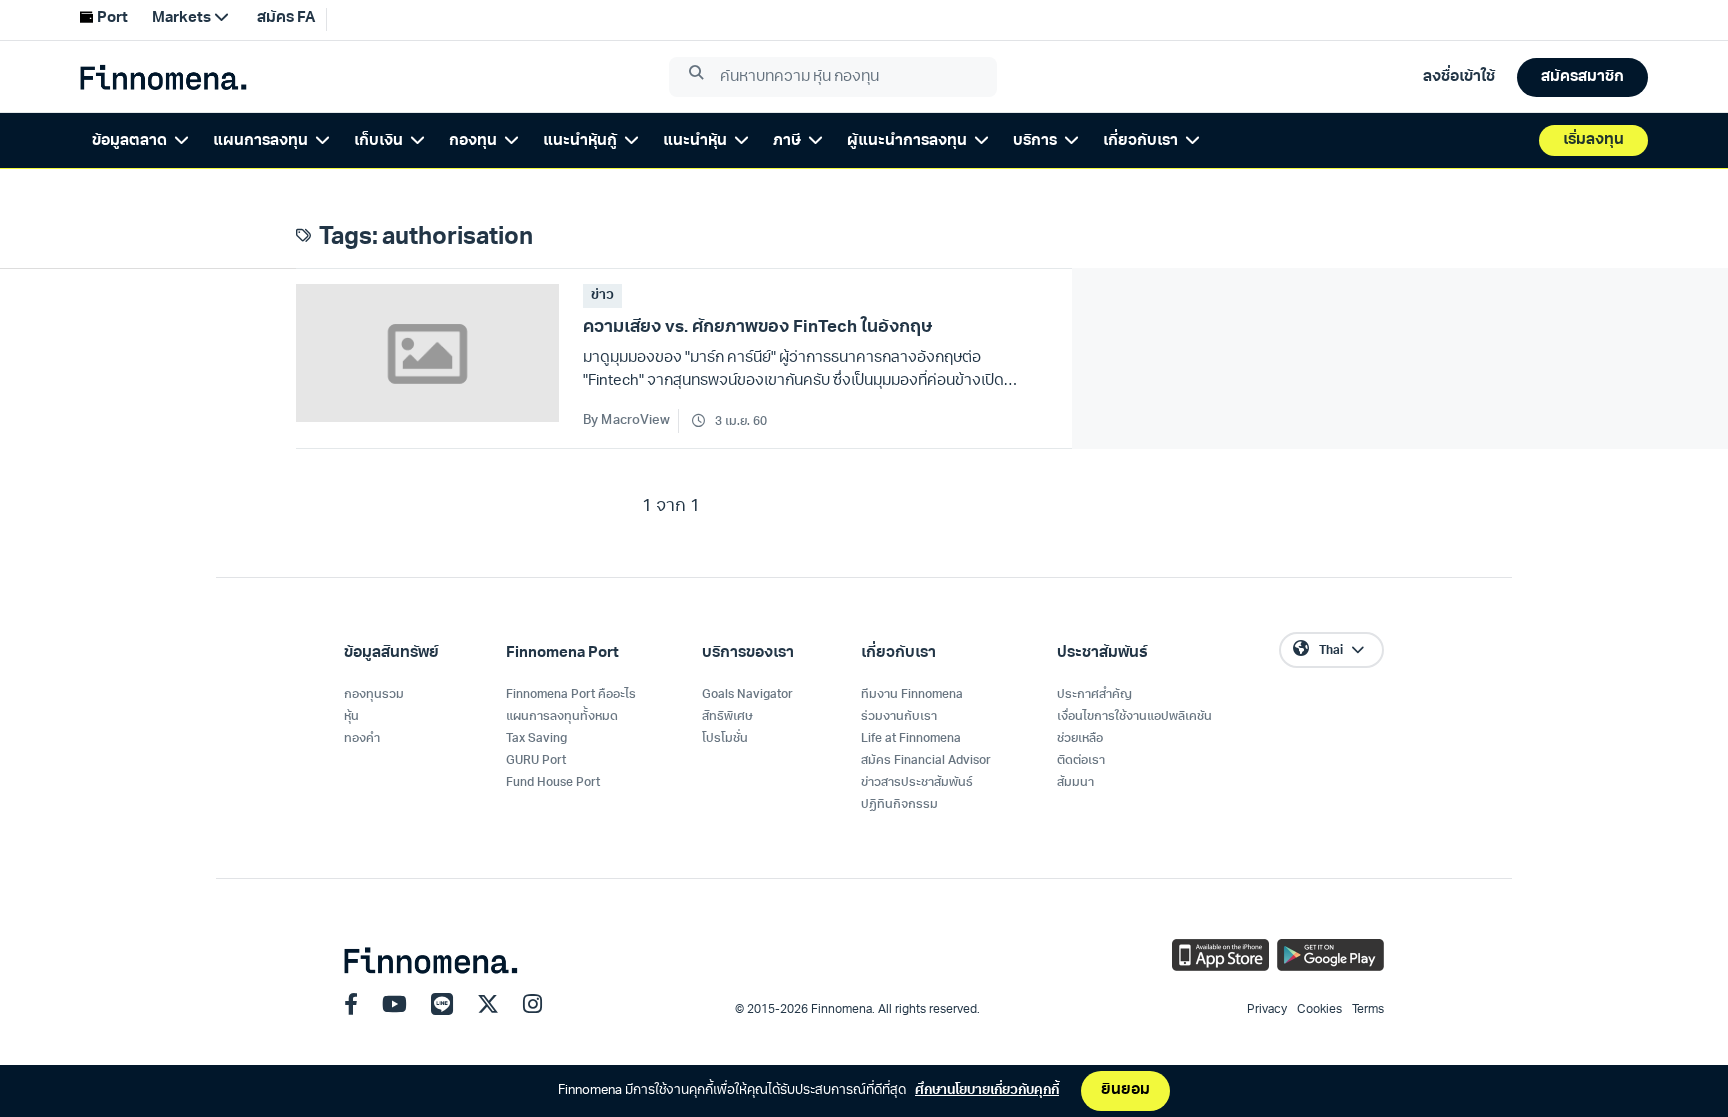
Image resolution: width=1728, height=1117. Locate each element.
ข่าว (602, 295)
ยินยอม (1125, 1090)
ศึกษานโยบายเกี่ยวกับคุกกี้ (987, 1090)
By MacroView (626, 420)
